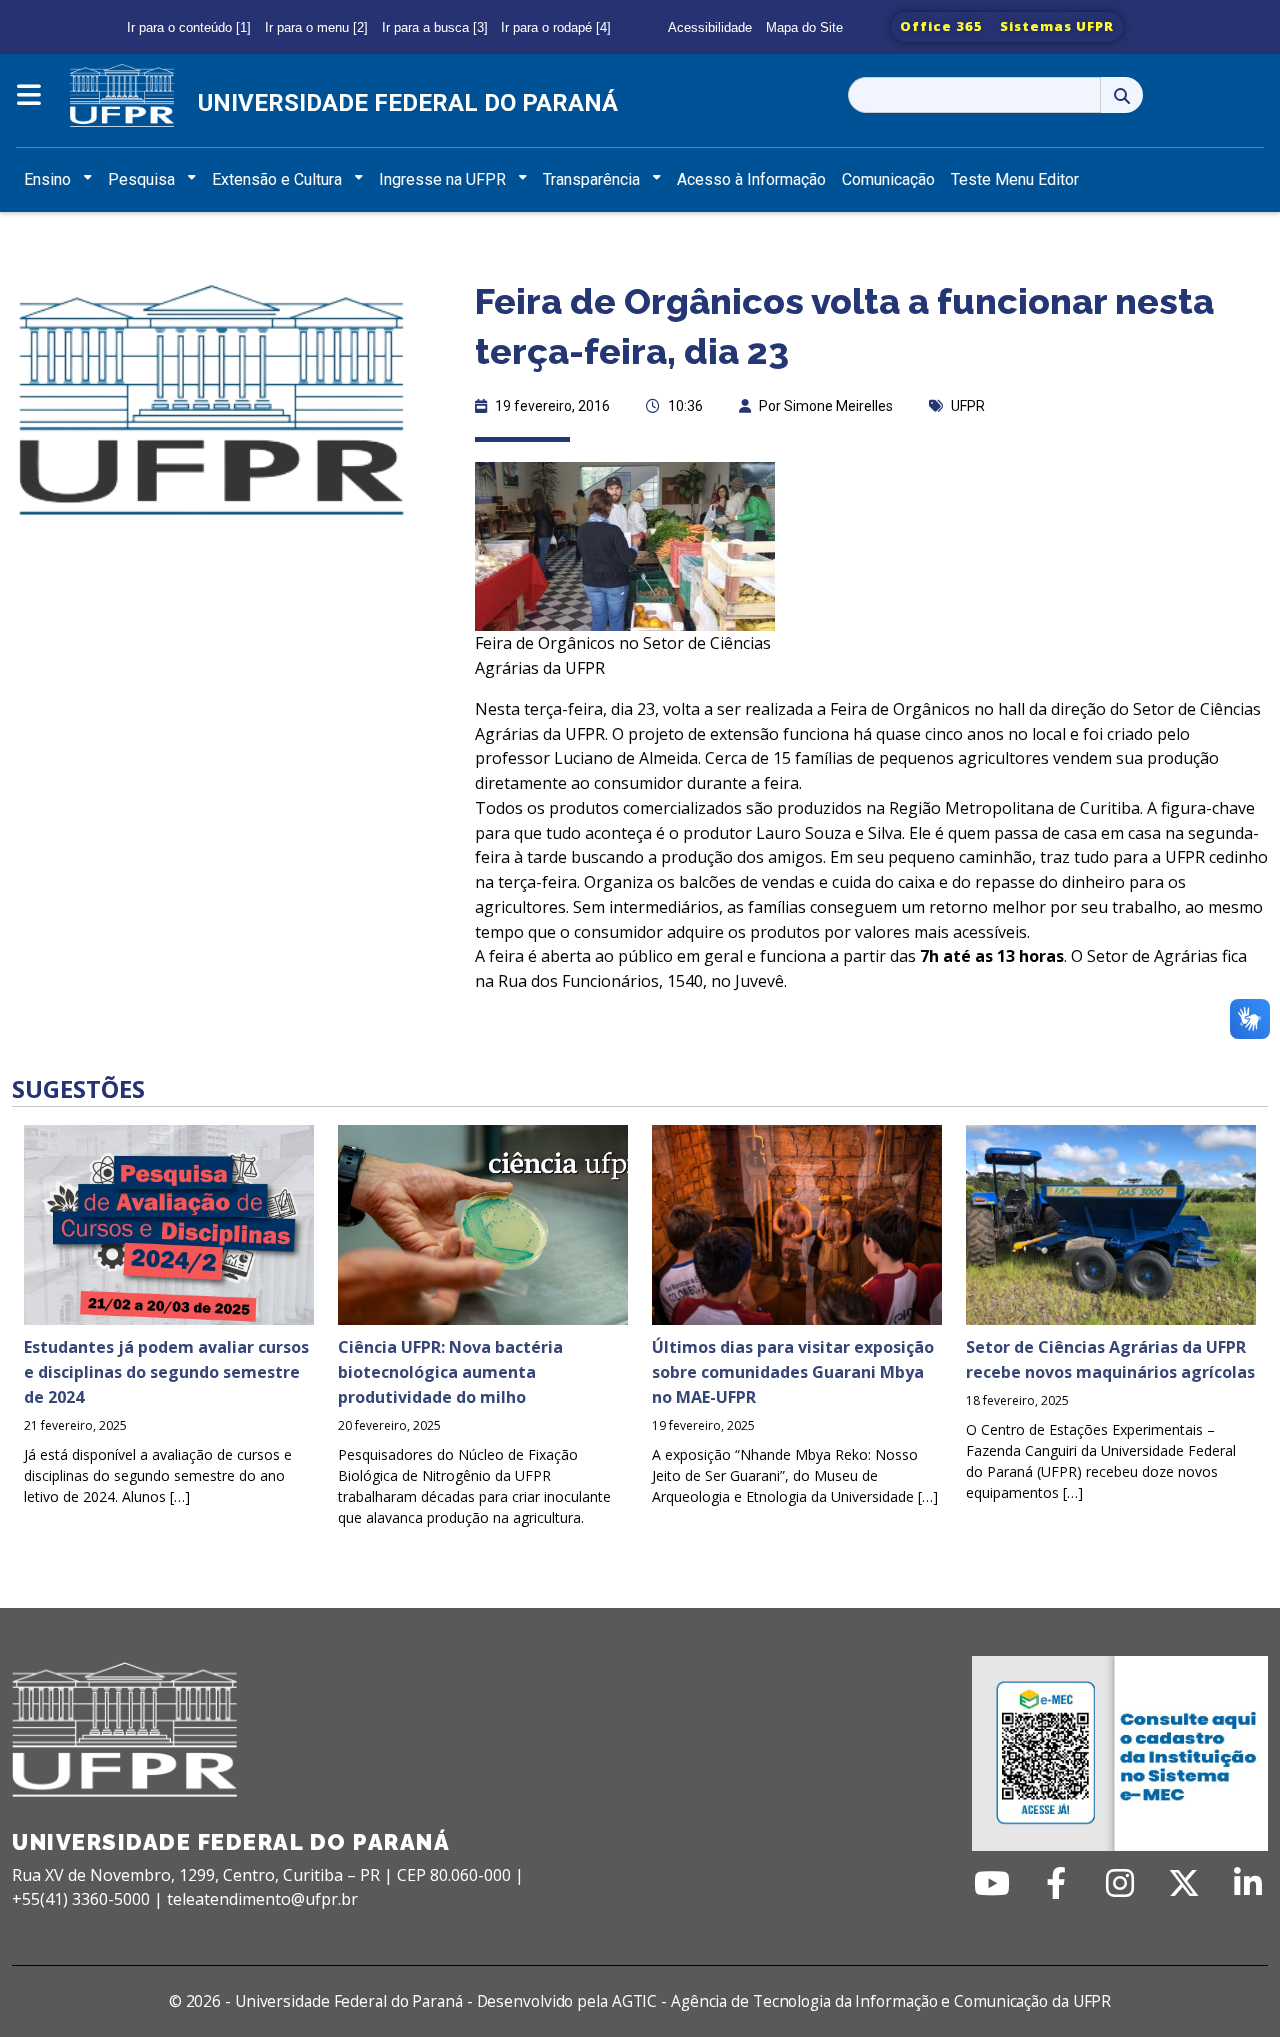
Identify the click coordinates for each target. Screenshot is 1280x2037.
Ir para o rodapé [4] (556, 27)
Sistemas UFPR (1057, 26)
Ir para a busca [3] (435, 27)
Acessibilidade (710, 27)
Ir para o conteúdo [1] (189, 27)
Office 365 (941, 26)
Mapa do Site (804, 27)
